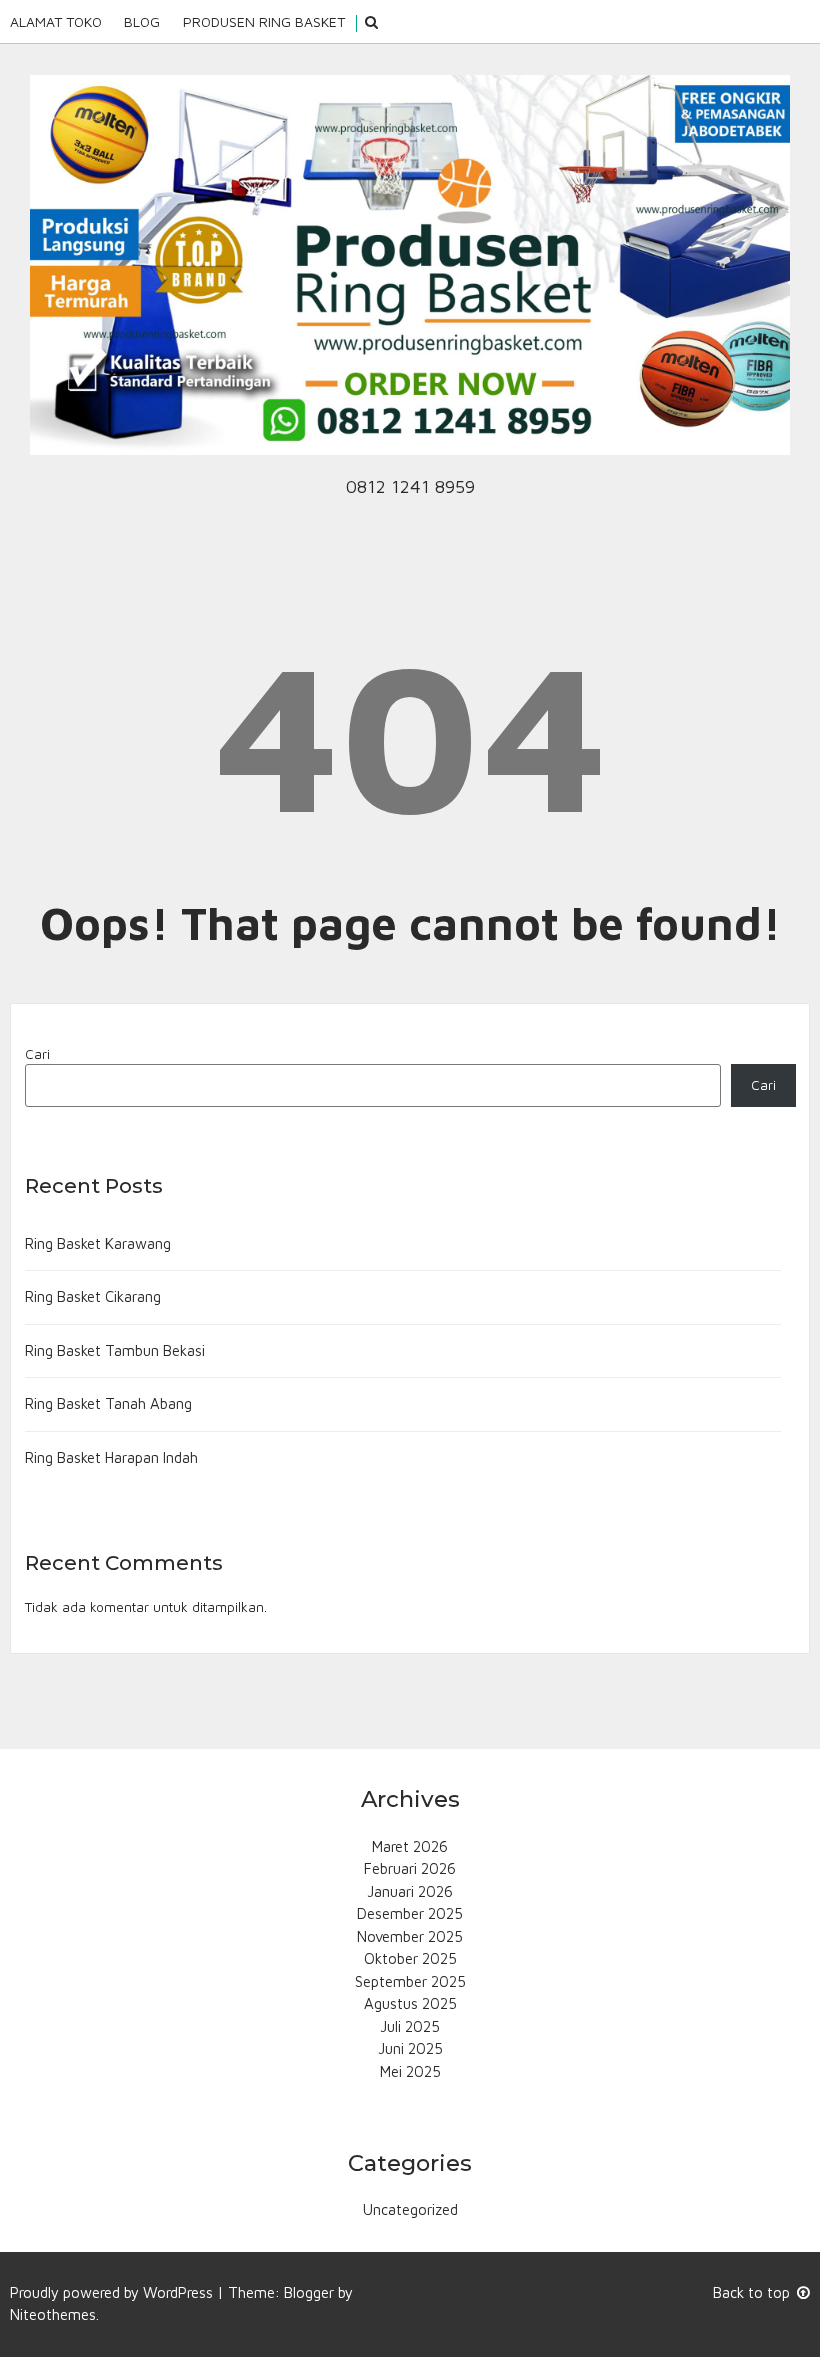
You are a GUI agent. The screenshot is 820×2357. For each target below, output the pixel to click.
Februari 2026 (410, 1868)
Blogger (309, 2292)
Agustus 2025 (410, 2003)
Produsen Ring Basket (264, 21)
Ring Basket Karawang (98, 1243)
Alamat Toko (56, 21)
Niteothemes (53, 2314)
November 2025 (410, 1936)
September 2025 (410, 1981)
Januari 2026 (410, 1891)
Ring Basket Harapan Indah (111, 1457)
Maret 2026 (410, 1846)
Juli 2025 (410, 2026)
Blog (142, 21)
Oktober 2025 (410, 1958)
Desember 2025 (410, 1913)
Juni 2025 (410, 2048)
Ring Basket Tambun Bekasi (115, 1350)
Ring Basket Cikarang (93, 1296)
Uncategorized (410, 2209)
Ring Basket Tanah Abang (108, 1403)
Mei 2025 (410, 2071)
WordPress (178, 2292)
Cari (37, 1054)
